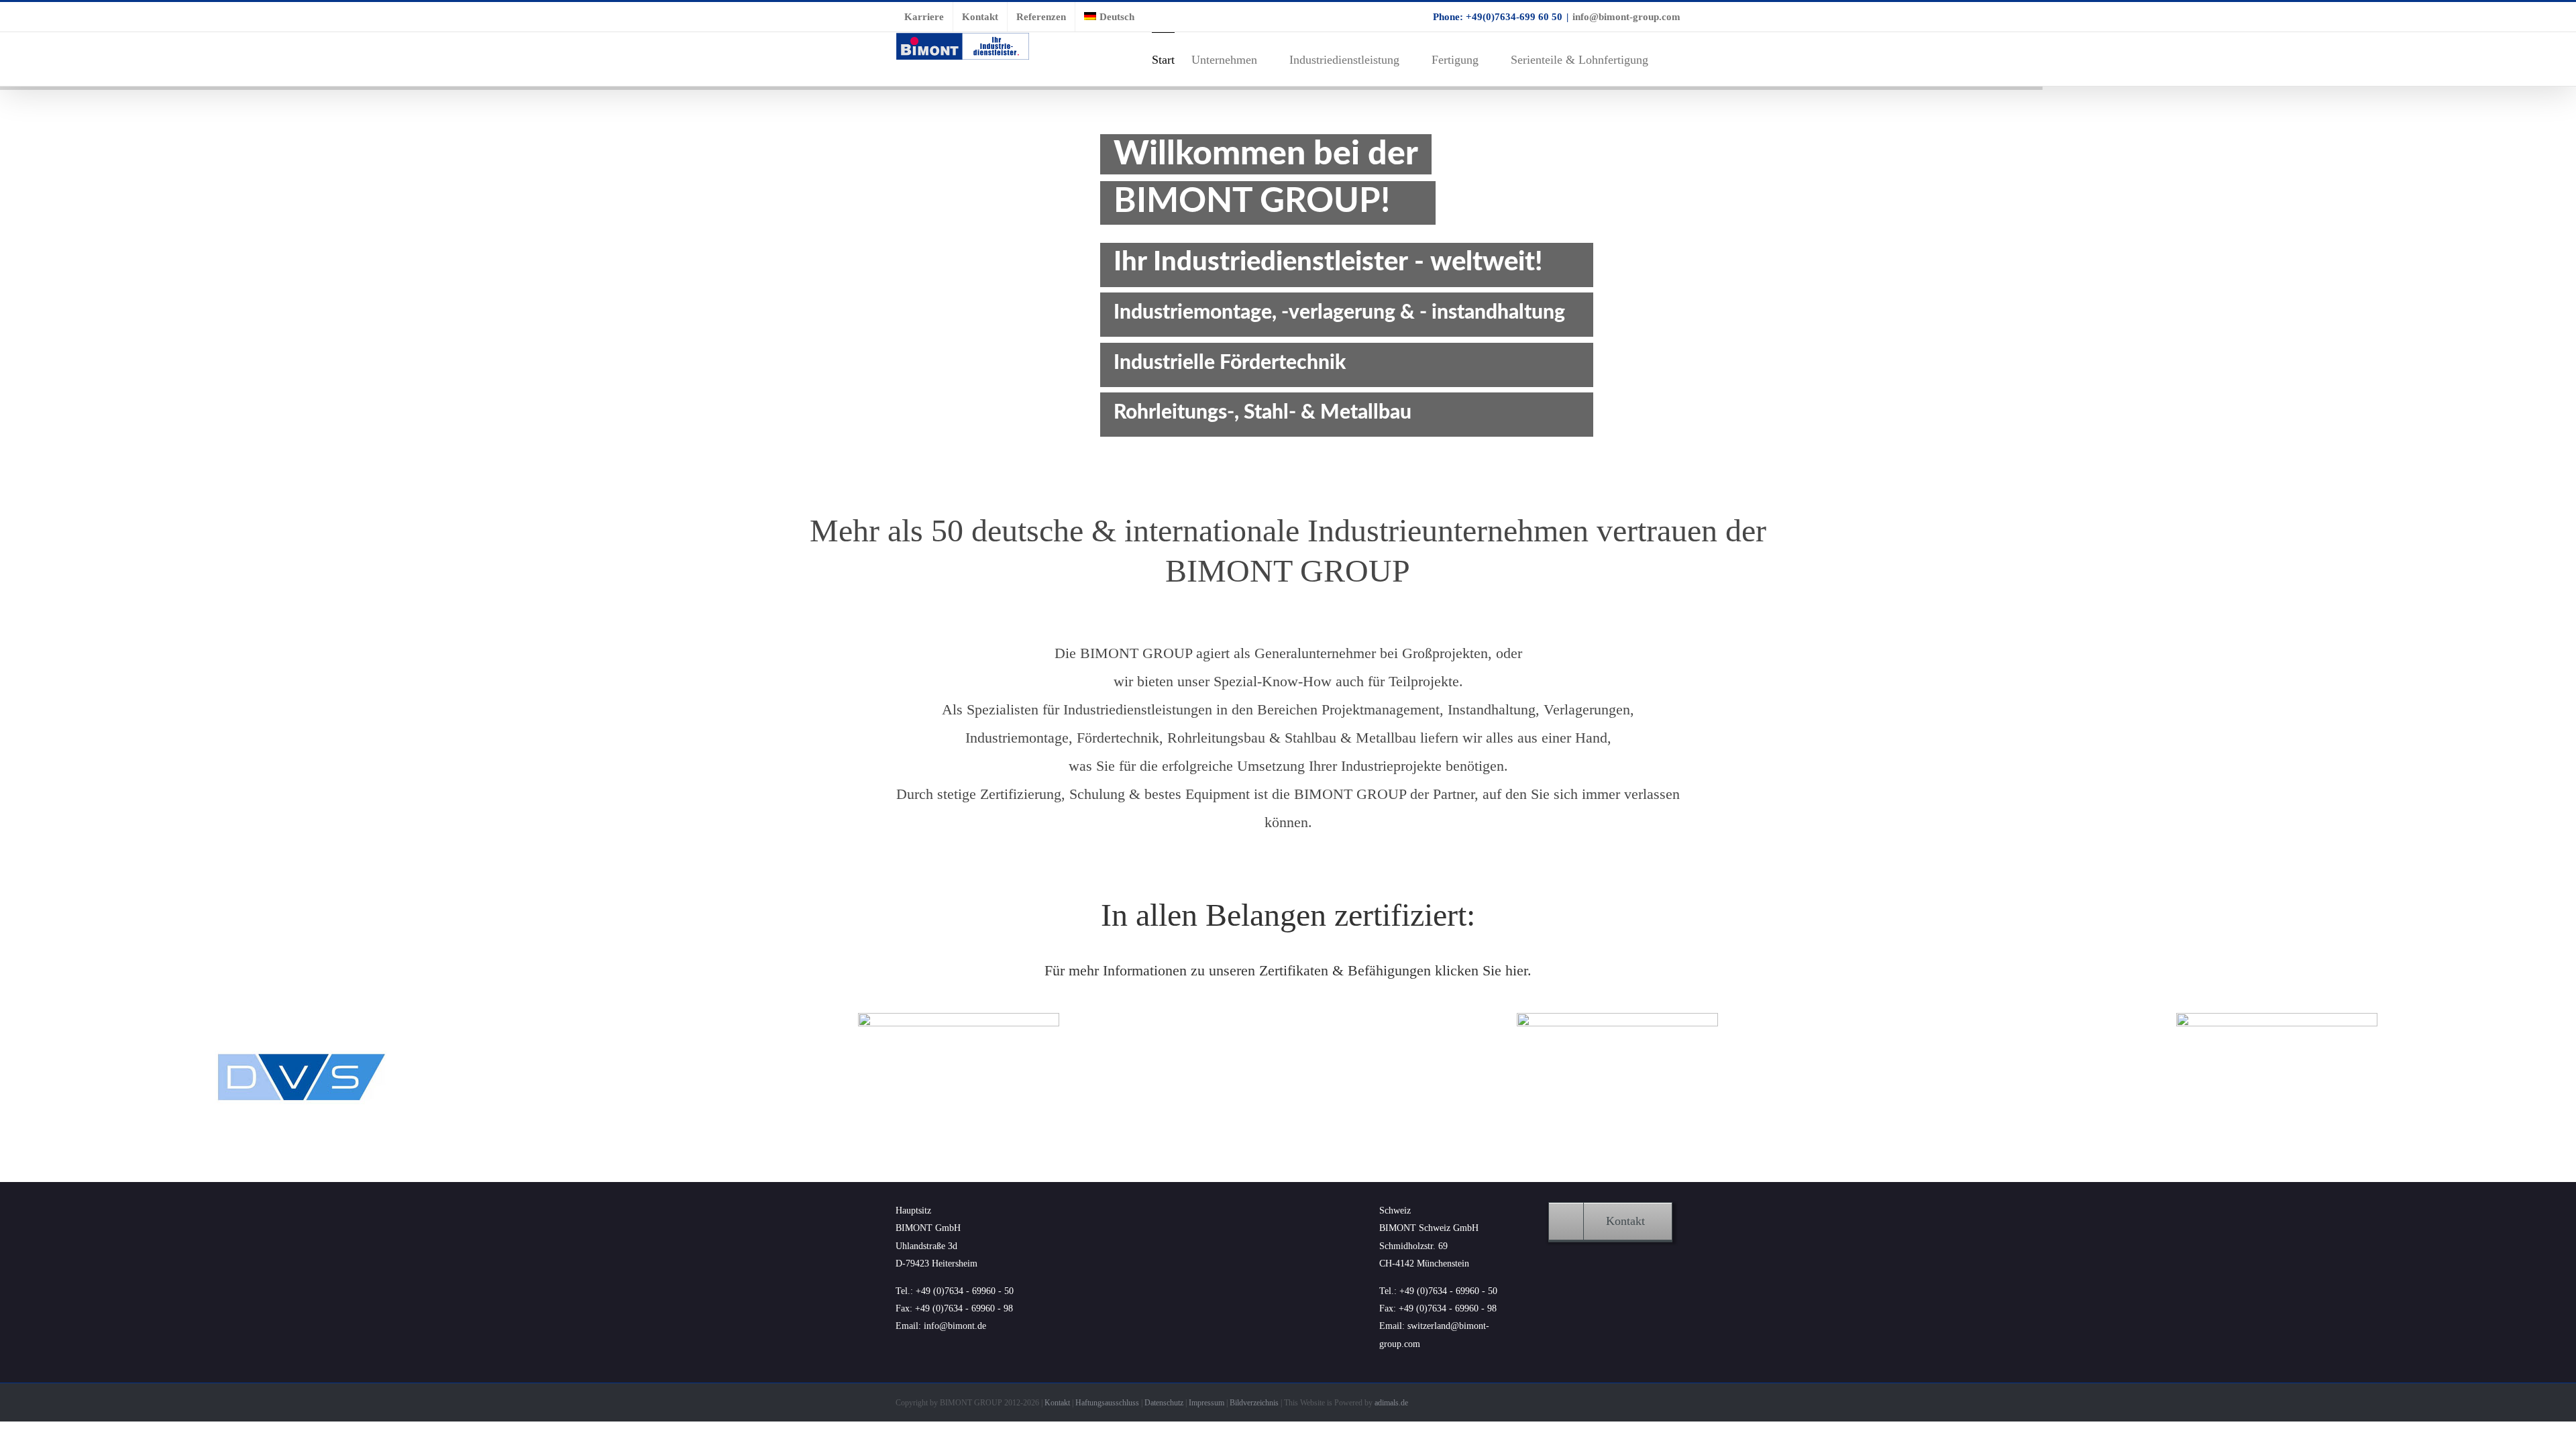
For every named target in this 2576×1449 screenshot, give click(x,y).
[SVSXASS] (1617, 1019)
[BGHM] (959, 1019)
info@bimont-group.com (1626, 17)
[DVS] (299, 1019)
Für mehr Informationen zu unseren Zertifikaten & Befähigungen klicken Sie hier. (1288, 970)
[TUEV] (2277, 1019)
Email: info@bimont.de (941, 1326)
